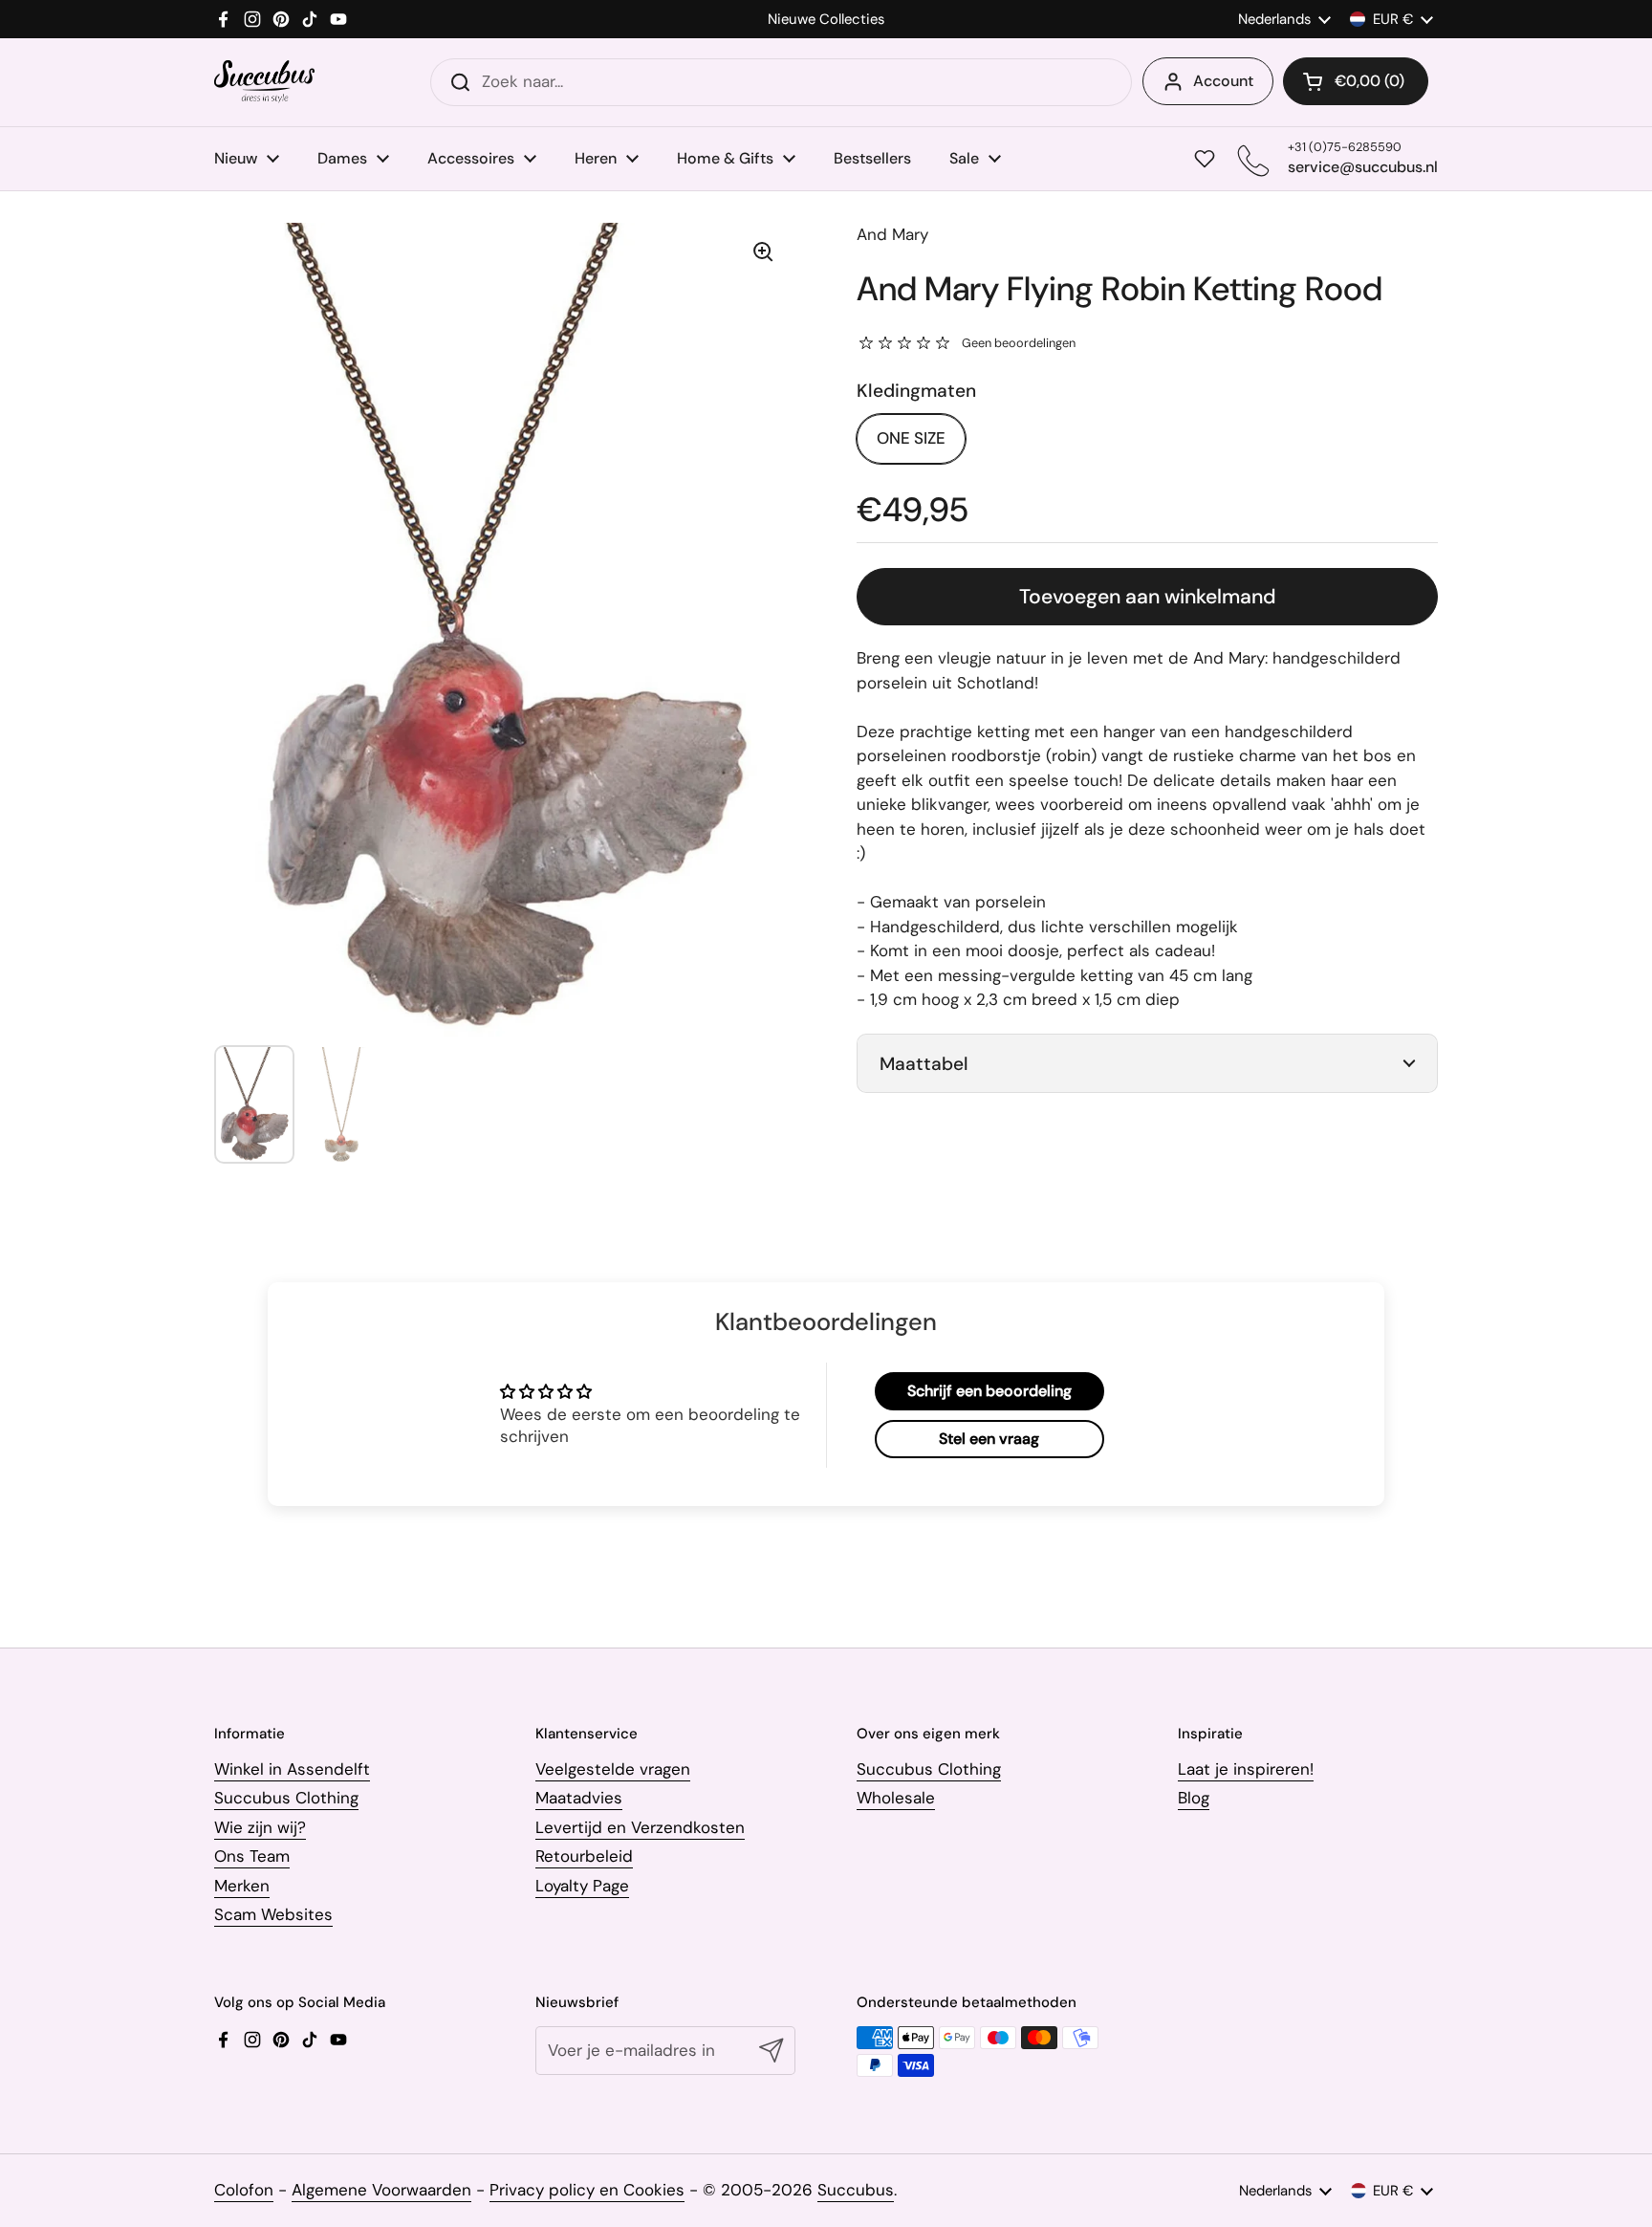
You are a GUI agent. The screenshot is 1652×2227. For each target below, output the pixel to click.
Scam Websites (273, 1914)
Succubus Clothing (286, 1798)
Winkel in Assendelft (292, 1769)
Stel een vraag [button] (989, 1439)
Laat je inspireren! (1246, 1769)
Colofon (244, 2190)
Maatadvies (579, 1798)
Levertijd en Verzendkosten (640, 1827)
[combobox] (781, 82)
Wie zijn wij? (260, 1827)
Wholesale (896, 1798)
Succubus (856, 2190)
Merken (242, 1886)
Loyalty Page (582, 1886)
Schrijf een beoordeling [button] (989, 1391)
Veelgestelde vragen (613, 1769)
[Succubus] (264, 82)
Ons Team (252, 1856)
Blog (1194, 1798)
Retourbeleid (584, 1856)
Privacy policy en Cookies (587, 2190)
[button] (1356, 81)
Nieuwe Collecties (826, 20)
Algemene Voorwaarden (381, 2190)
